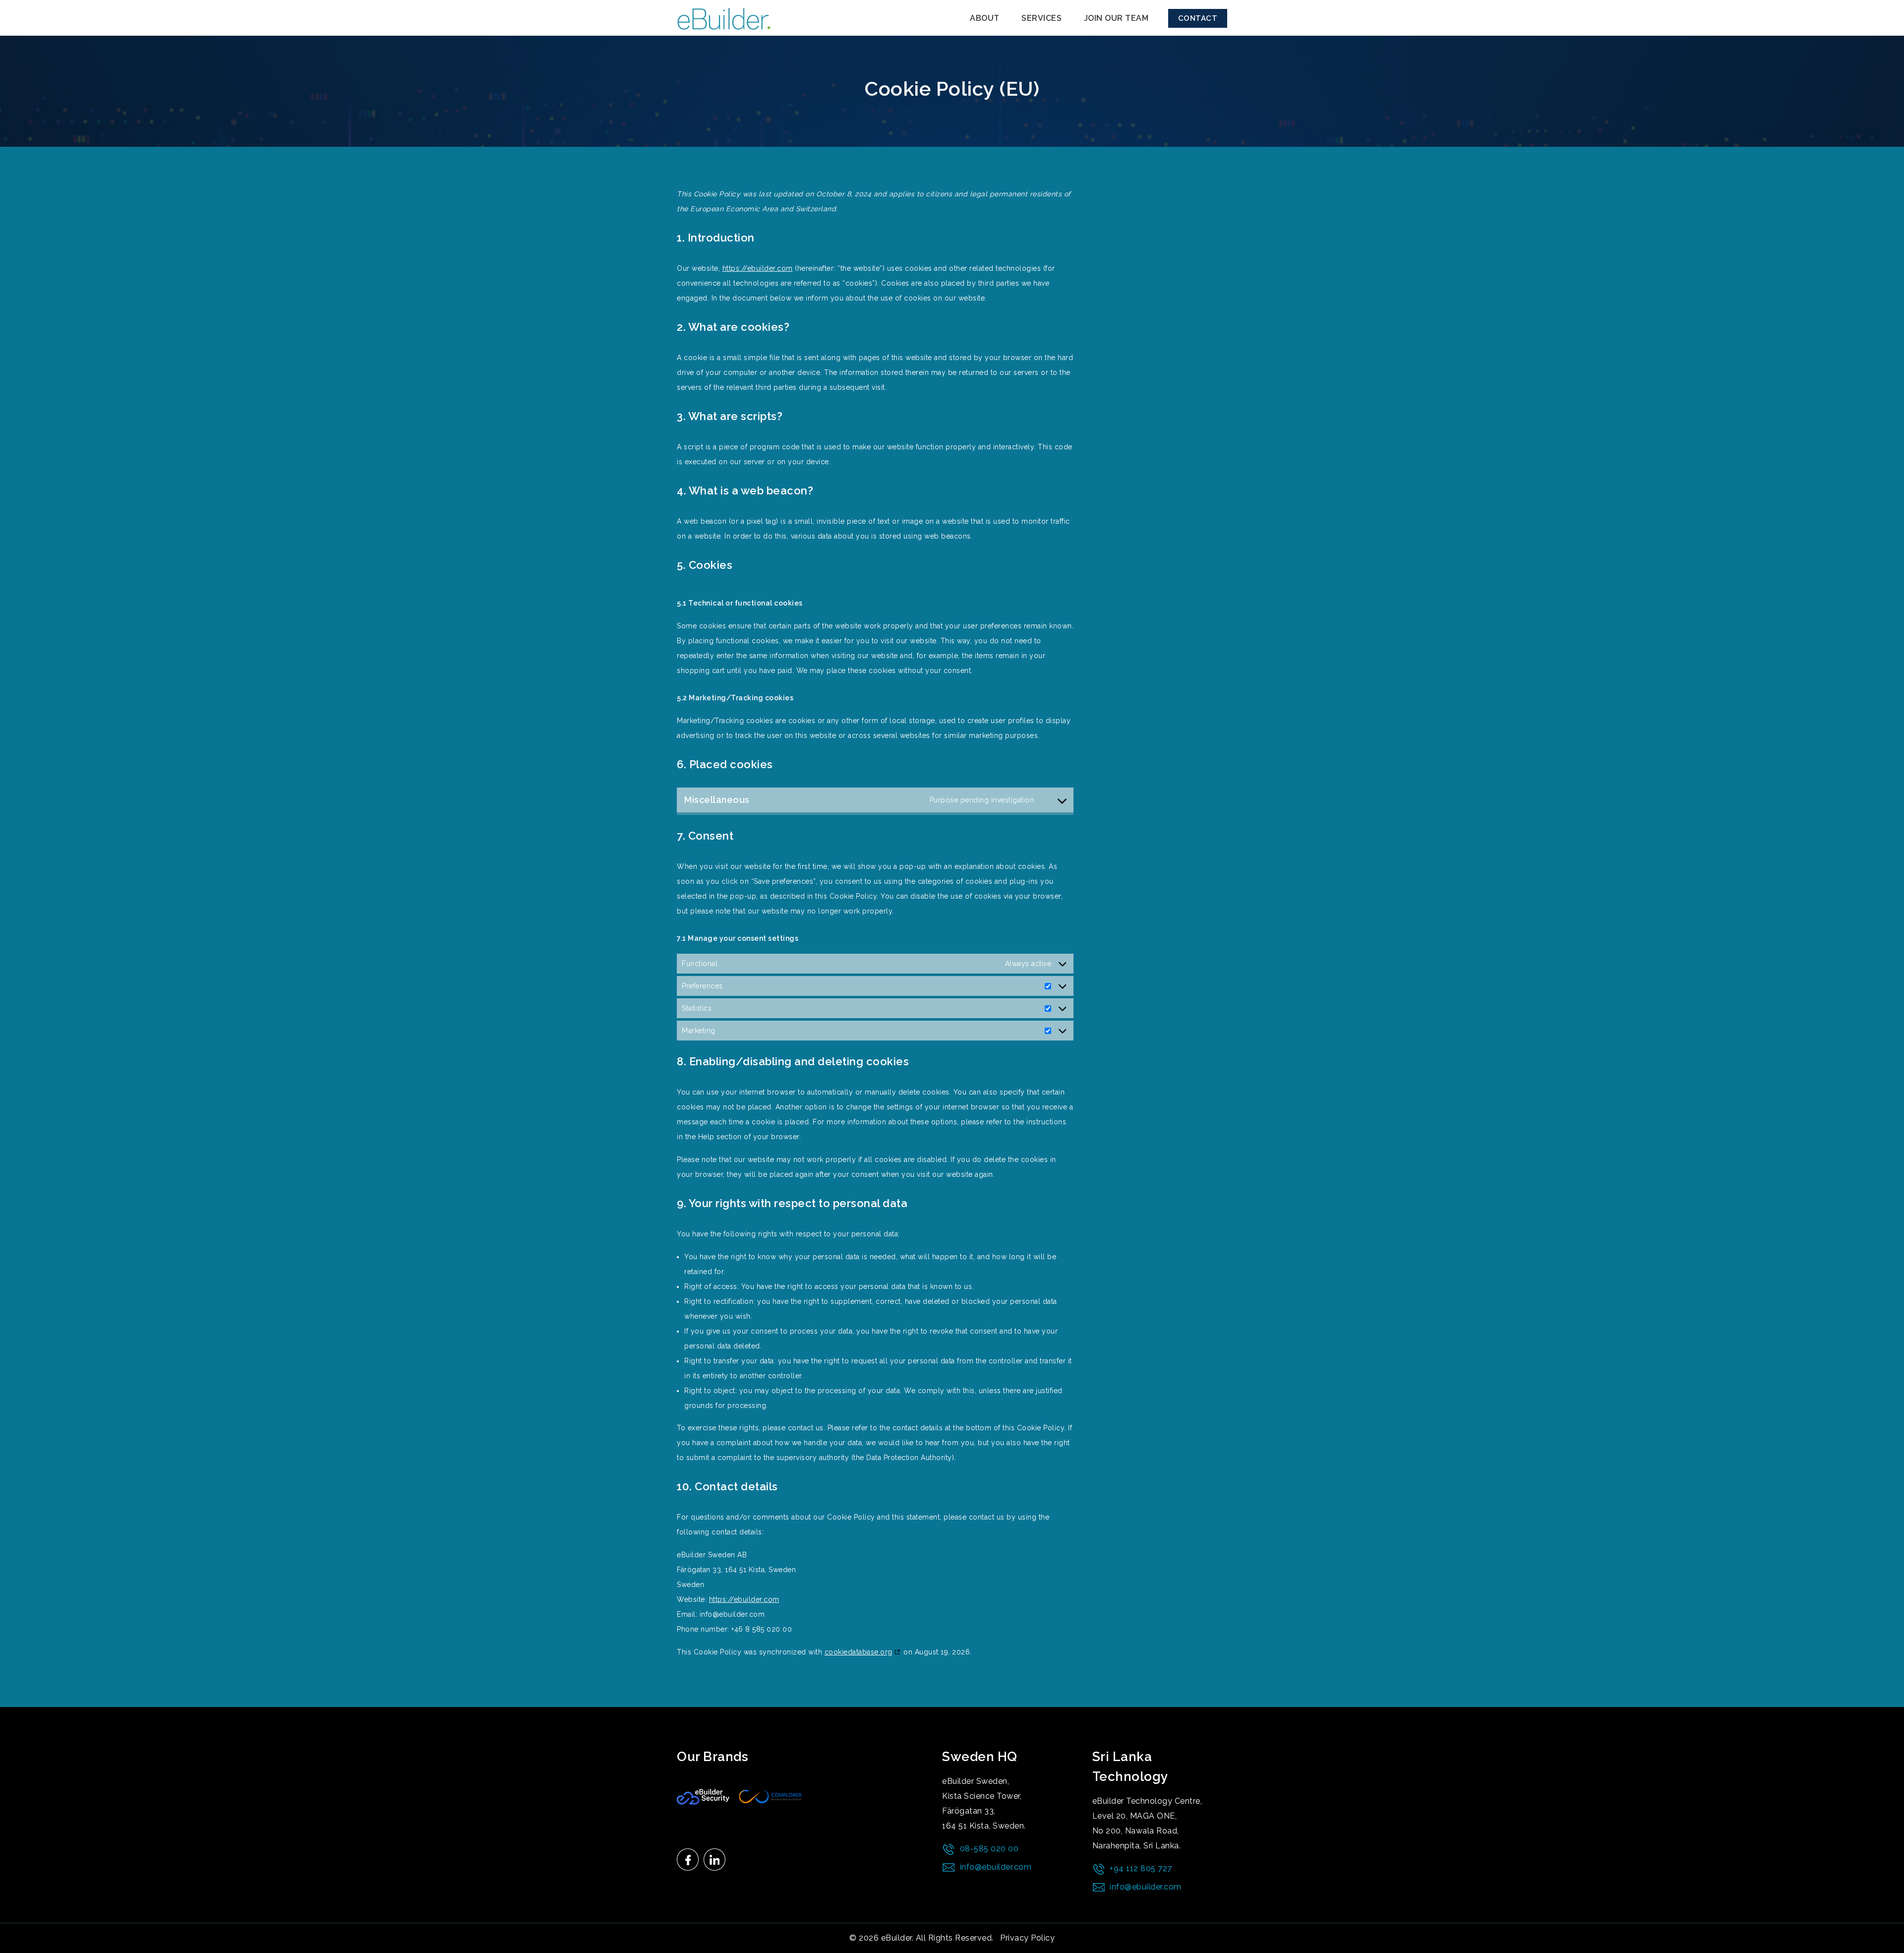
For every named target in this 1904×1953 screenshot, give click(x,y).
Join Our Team (1116, 18)
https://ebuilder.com (758, 268)
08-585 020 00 (989, 1849)
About (985, 18)
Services (1041, 18)
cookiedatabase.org (859, 1652)
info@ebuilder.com (996, 1867)
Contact (1198, 18)
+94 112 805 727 (1141, 1868)
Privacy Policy (1027, 1938)
